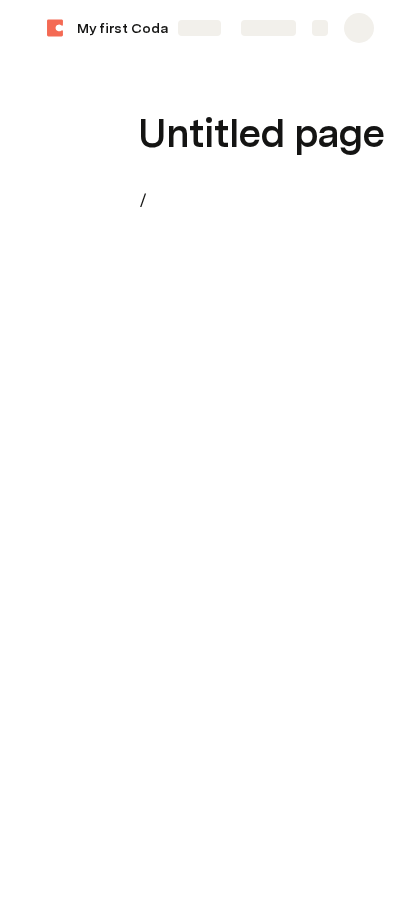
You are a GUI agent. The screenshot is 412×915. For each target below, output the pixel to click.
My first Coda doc (137, 28)
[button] (151, 88)
